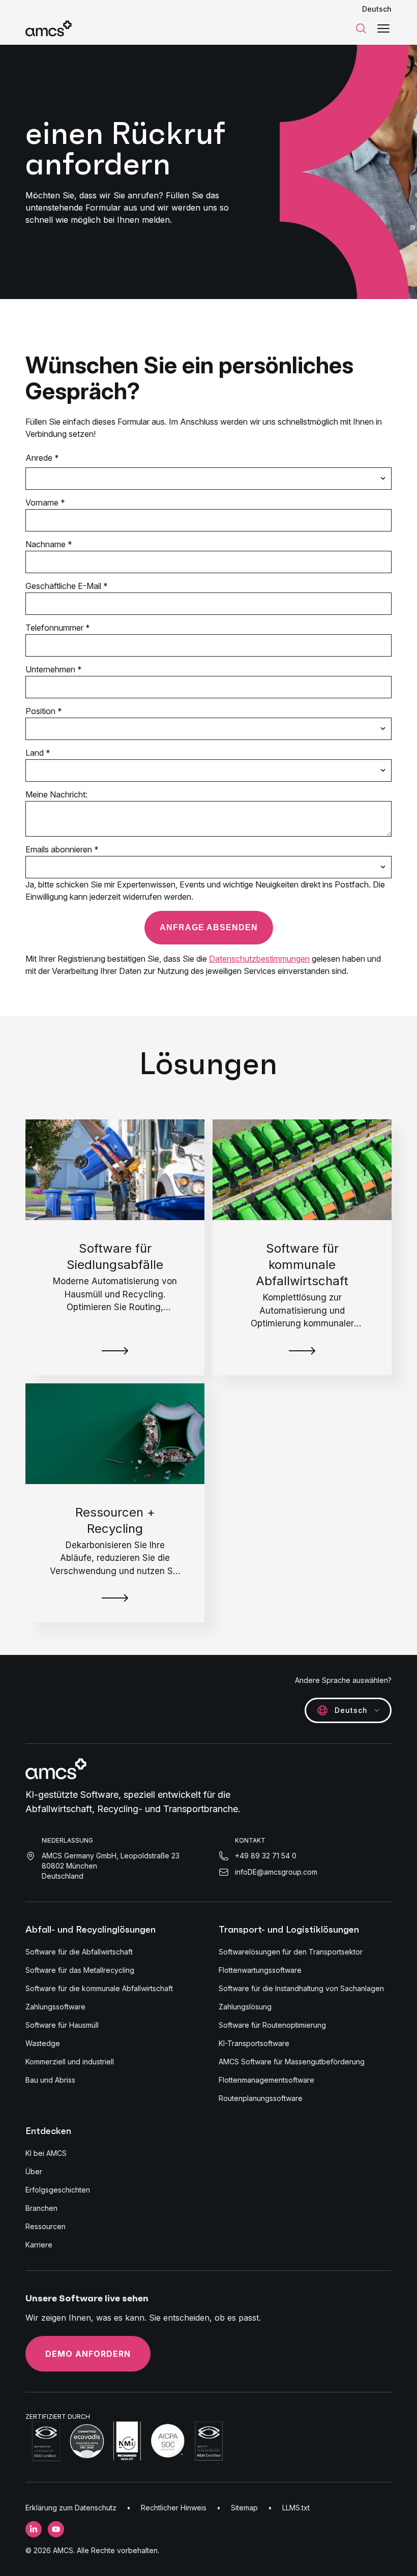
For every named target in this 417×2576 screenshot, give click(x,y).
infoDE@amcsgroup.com (276, 1872)
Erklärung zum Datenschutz (71, 2508)
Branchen (41, 2208)
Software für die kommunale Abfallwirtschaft (99, 1988)
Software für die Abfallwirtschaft (79, 1952)
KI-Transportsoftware (254, 2043)
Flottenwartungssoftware (260, 1970)
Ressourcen (46, 2226)
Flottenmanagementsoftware (266, 2080)
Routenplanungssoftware (261, 2098)
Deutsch (377, 9)
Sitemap (244, 2508)
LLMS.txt (296, 2508)
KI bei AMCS (46, 2153)
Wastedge (43, 2043)
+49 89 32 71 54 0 (266, 1856)
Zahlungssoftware (55, 2007)
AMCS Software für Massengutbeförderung (292, 2062)
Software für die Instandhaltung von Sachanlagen (301, 1988)
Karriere (39, 2245)
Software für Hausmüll (62, 2025)
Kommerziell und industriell (70, 2062)
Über (34, 2171)
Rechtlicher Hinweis (174, 2508)
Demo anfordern (88, 2354)
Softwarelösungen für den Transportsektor (291, 1952)
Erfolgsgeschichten (58, 2190)
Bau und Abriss (50, 2080)
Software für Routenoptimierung (272, 2025)
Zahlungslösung (245, 2007)
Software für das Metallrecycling (80, 1970)
